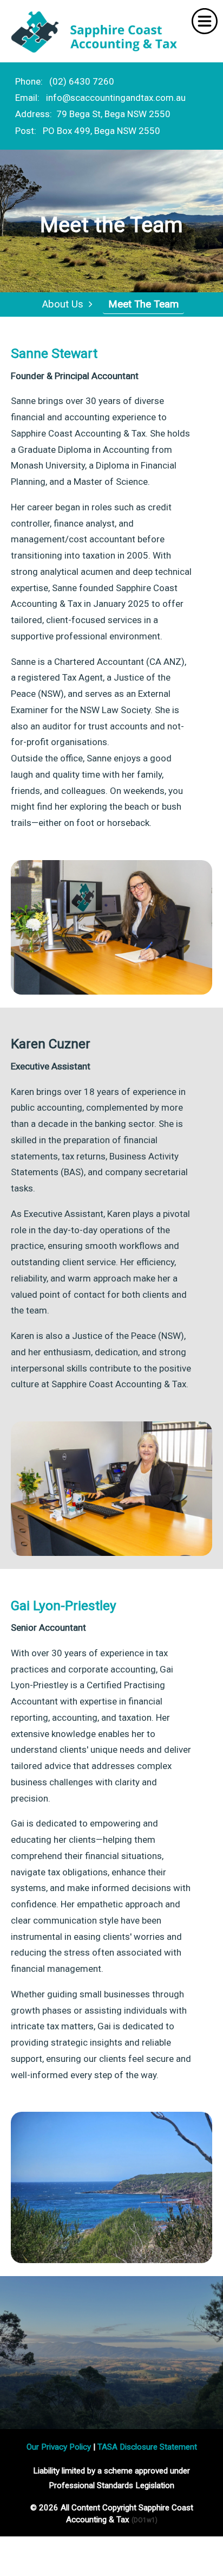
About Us (65, 304)
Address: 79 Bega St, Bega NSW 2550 (93, 114)
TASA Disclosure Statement (147, 2447)
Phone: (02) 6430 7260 (65, 81)
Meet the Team (143, 304)
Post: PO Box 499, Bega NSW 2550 (88, 131)
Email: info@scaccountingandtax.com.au (100, 98)
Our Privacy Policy (59, 2447)
